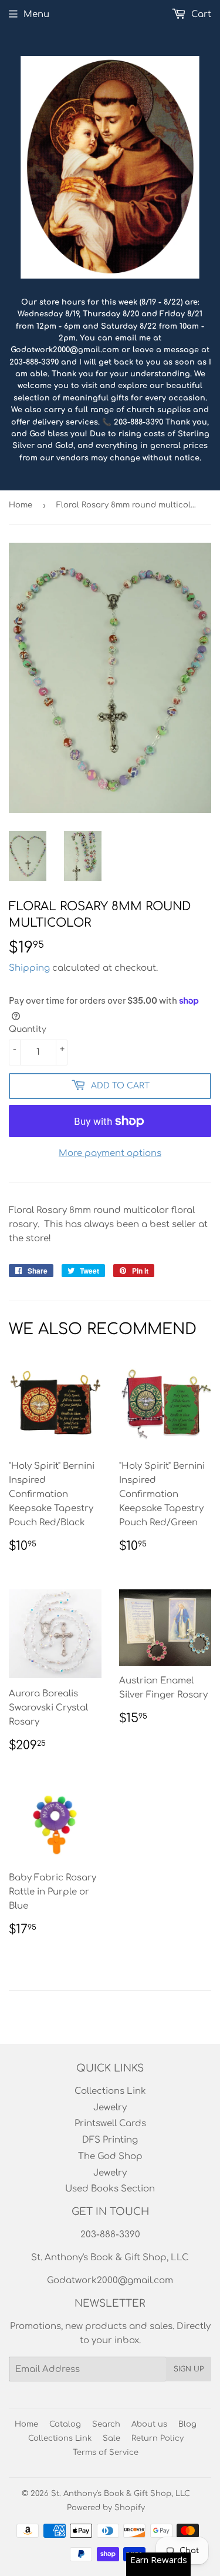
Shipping (29, 968)
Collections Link (110, 2091)
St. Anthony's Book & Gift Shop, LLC (121, 2494)
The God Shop (110, 2156)
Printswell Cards (110, 2124)
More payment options (110, 1153)
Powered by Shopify (106, 2508)
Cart (200, 14)
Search (106, 2424)
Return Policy (158, 2438)
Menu (36, 14)
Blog (187, 2424)
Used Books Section (110, 2189)
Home (21, 505)
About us (149, 2424)
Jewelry (110, 2108)
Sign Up (189, 2369)
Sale (111, 2438)
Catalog (65, 2424)
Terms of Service (106, 2453)
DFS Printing (110, 2140)
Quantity (28, 1029)
